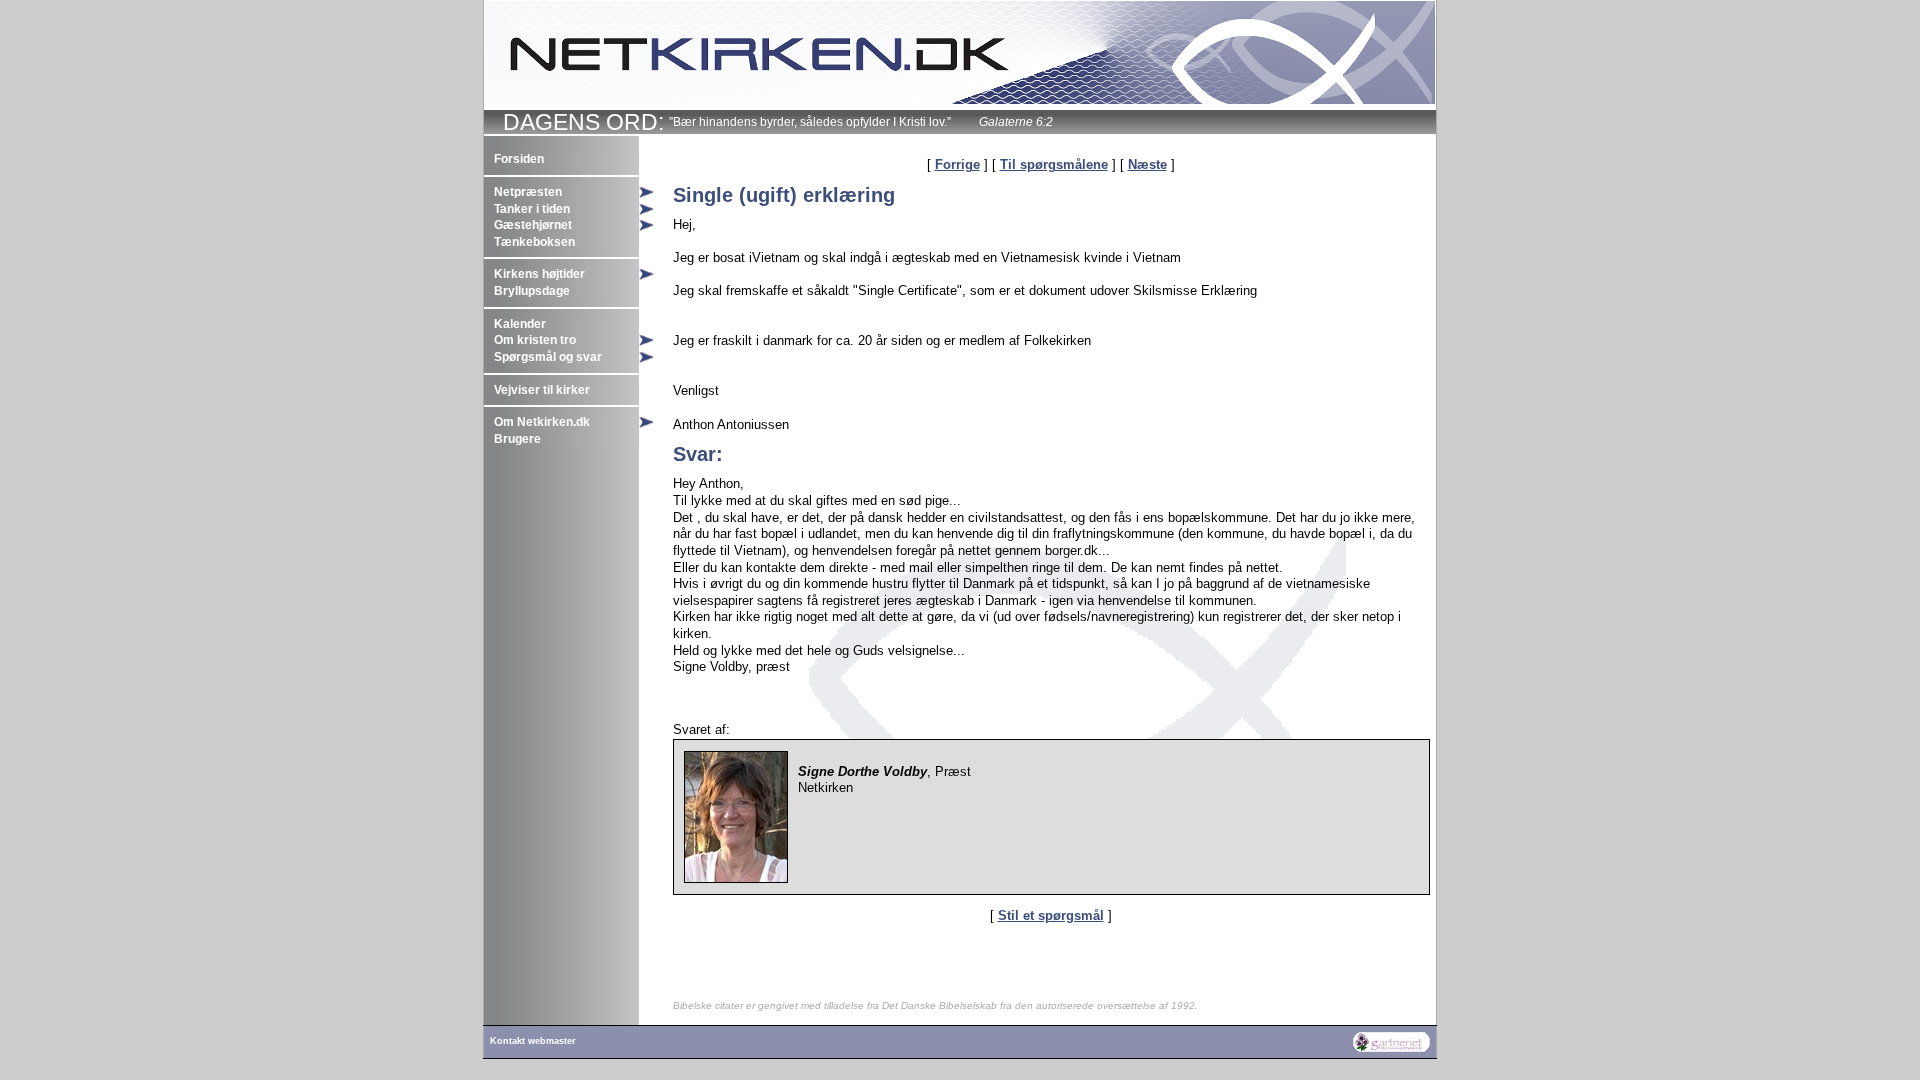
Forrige (957, 164)
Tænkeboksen (534, 242)
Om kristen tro (535, 340)
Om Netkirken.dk (542, 422)
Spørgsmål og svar (548, 357)
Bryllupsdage (532, 291)
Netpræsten (528, 192)
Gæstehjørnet (533, 225)
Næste (1147, 164)
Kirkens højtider (539, 274)
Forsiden (519, 159)
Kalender (520, 324)
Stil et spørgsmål (1051, 915)
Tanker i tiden (532, 209)
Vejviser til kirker (542, 390)
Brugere (517, 439)
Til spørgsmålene (1054, 164)
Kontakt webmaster (533, 1041)
